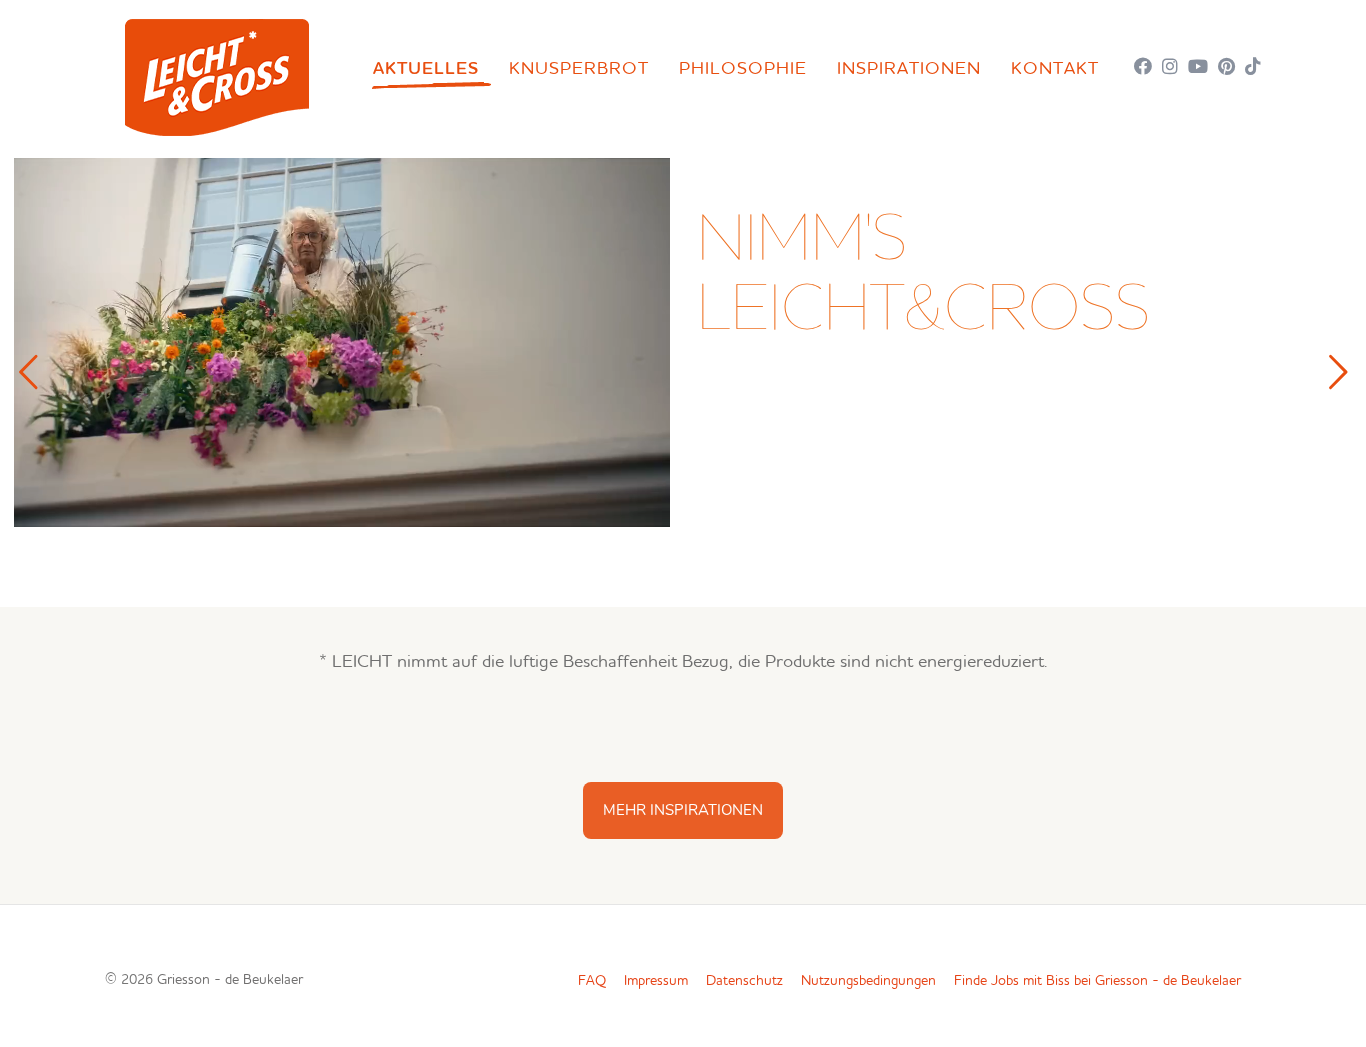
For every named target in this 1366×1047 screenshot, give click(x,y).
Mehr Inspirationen (683, 810)
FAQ (592, 981)
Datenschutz (744, 981)
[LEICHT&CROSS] (217, 73)
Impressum (656, 981)
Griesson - (230, 980)
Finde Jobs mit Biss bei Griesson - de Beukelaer (1097, 981)
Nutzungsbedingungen (868, 981)
